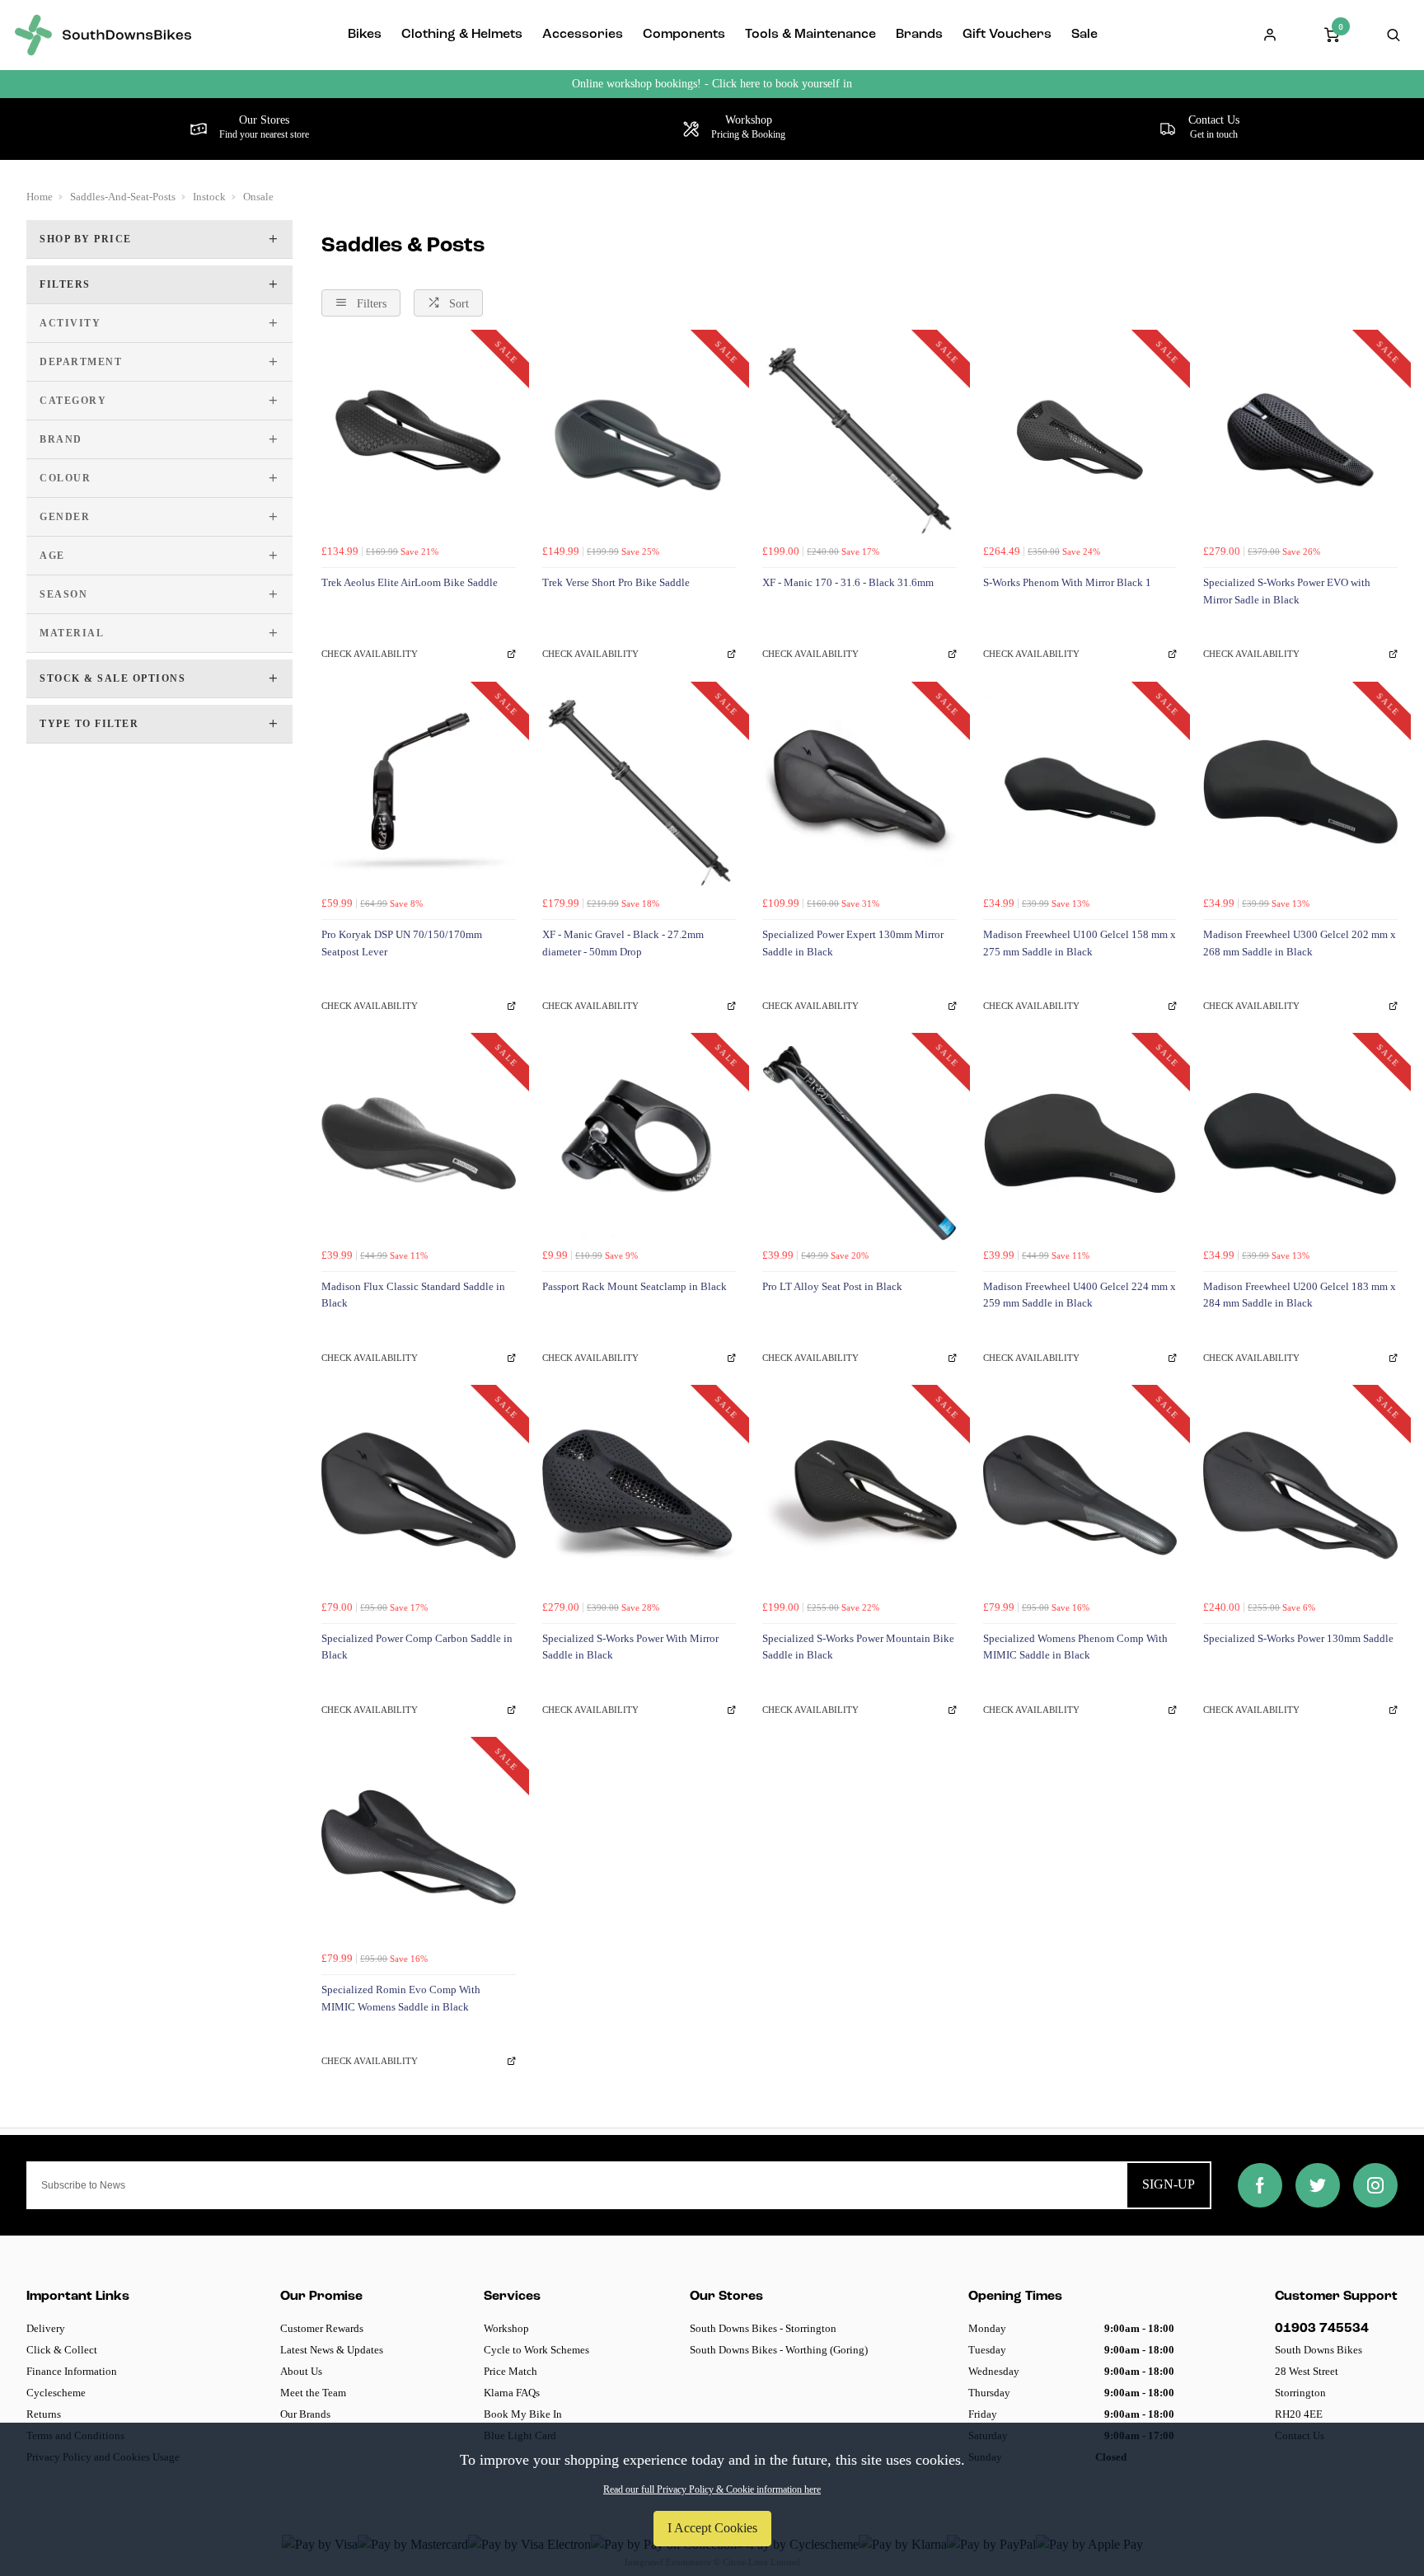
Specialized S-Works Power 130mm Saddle (1298, 1638)
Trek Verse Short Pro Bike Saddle (616, 582)
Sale (1084, 35)
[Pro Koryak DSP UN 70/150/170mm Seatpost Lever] (419, 792)
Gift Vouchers (1007, 35)
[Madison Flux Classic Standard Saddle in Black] (419, 1143)
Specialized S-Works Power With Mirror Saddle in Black (630, 1647)
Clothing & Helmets (462, 35)
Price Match (511, 2371)
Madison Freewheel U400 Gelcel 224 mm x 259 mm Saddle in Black (1080, 1295)
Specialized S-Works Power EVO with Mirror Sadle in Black (1287, 591)
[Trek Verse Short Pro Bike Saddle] (639, 440)
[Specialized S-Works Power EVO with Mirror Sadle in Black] (1300, 440)
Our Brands (305, 2414)
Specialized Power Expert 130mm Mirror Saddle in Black (853, 943)
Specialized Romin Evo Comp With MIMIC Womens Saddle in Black (401, 1998)
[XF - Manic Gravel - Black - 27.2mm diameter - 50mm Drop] (639, 792)
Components (684, 35)
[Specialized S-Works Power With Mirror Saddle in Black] (639, 1495)
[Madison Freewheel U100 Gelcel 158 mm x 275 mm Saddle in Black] (1080, 792)
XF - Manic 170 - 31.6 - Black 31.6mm (848, 582)
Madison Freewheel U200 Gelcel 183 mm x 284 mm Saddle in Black (1300, 1295)
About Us (301, 2371)
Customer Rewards (322, 2328)
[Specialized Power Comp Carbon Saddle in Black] (419, 1495)
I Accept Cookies (712, 2528)
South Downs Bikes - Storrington (763, 2328)
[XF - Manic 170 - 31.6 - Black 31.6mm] (860, 440)
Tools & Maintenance (810, 35)
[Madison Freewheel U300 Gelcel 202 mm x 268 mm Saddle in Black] (1300, 792)
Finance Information (72, 2371)
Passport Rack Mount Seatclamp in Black (635, 1286)
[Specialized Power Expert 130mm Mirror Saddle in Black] (860, 792)
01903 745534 (1322, 2329)
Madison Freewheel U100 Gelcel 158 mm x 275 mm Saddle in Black (1080, 943)
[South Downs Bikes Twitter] (1318, 2185)
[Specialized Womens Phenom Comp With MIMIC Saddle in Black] (1080, 1495)
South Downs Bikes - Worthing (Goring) (779, 2350)
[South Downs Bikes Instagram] (1375, 2185)
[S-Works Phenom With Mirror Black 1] (1080, 440)
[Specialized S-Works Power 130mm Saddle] (1300, 1495)
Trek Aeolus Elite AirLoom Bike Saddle (410, 582)
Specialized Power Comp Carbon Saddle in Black (417, 1647)
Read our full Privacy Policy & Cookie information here (712, 2489)
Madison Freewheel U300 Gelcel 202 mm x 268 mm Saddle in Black (1300, 943)
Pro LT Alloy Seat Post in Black (832, 1286)
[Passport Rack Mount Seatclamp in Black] (639, 1143)
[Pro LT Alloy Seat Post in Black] (860, 1143)
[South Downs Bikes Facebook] (1260, 2185)
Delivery (46, 2328)
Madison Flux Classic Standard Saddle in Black (413, 1295)
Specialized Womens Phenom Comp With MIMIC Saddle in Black (1075, 1647)
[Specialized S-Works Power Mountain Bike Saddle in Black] (860, 1495)
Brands (919, 35)
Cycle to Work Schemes (536, 2350)
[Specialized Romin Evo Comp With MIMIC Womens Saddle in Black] (419, 1847)
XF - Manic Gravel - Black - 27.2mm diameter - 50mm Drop (623, 943)
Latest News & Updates (332, 2350)
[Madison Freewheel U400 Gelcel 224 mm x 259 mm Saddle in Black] (1080, 1143)
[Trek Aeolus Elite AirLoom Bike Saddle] (419, 440)
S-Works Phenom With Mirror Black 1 (1067, 582)
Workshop (506, 2328)
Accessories (583, 35)
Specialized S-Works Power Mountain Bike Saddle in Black (858, 1647)
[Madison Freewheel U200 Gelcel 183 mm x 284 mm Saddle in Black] (1300, 1143)
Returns (44, 2414)
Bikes (365, 35)
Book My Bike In (523, 2414)
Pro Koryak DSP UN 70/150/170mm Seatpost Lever (402, 943)
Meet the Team (313, 2393)
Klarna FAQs (512, 2393)
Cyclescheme (56, 2393)
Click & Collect (62, 2350)
